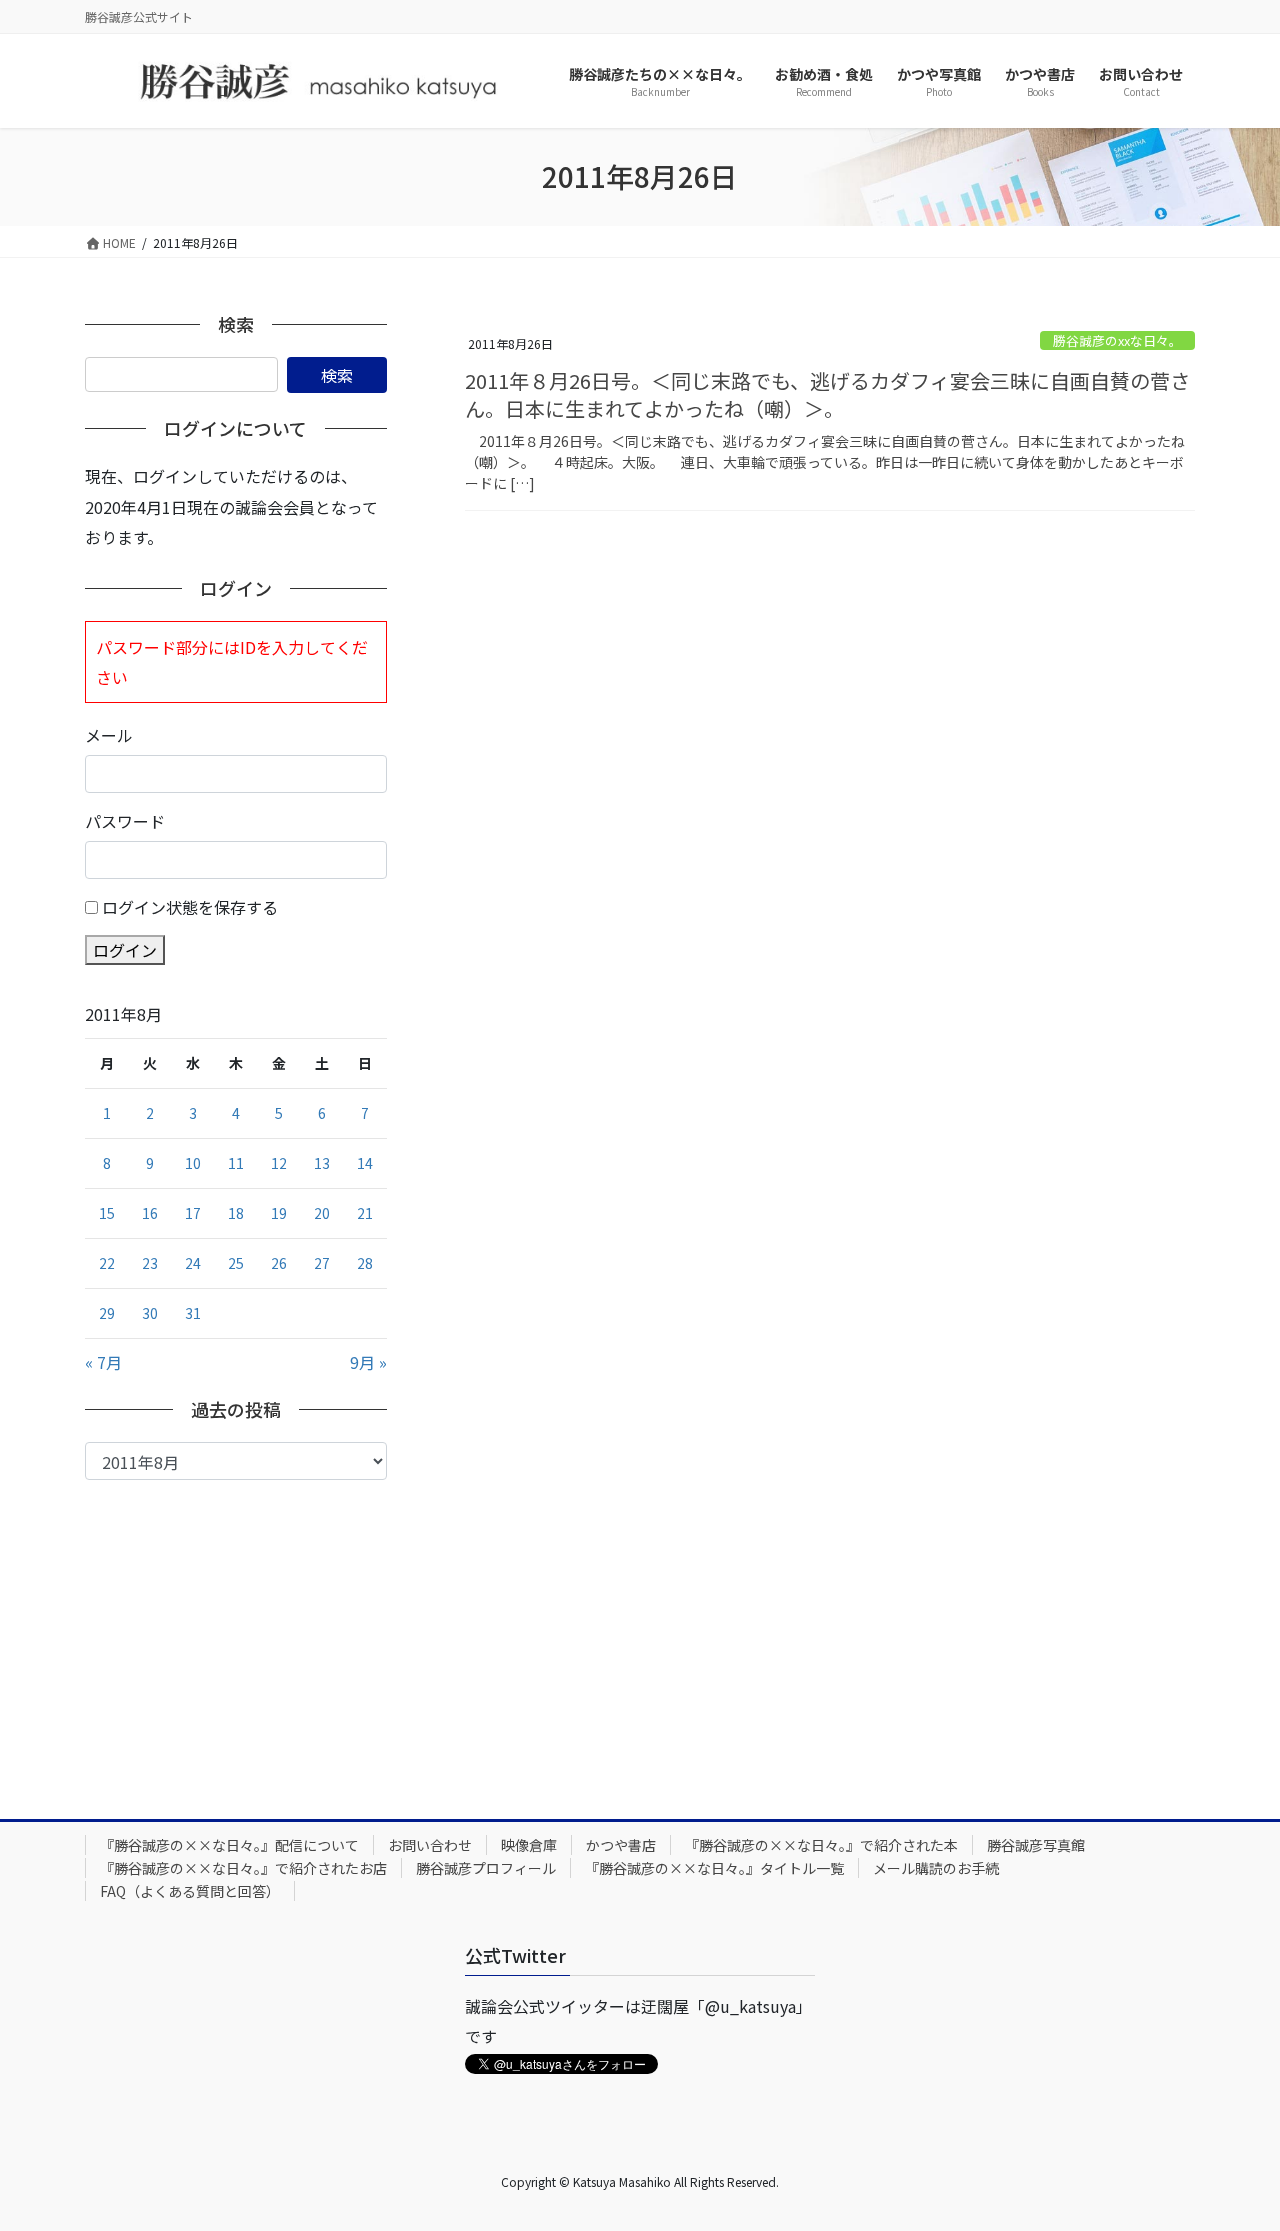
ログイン (125, 950)
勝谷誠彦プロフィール (486, 1868)
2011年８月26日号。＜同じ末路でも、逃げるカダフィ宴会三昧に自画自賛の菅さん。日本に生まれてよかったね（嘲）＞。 (827, 394)
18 (236, 1213)
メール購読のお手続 (936, 1868)
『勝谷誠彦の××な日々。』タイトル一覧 (714, 1868)
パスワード (125, 821)
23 (150, 1263)
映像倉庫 (529, 1845)
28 (365, 1263)
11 (236, 1163)
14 (365, 1163)
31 (193, 1313)
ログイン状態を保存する (190, 907)
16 (150, 1213)
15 (107, 1213)
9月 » (368, 1362)
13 (322, 1163)
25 (236, 1263)
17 (193, 1213)
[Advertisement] (236, 1630)
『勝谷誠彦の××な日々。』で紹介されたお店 (243, 1868)
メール (109, 735)
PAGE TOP (1233, 2145)
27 (322, 1263)
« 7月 (103, 1362)
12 (279, 1163)
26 (279, 1263)
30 (150, 1313)
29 (107, 1313)
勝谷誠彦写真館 (1036, 1845)
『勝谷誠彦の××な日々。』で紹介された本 (821, 1845)
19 (279, 1213)
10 (193, 1163)
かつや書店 (621, 1845)
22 (107, 1263)
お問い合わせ (430, 1845)
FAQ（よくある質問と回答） (190, 1891)
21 (365, 1213)
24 (193, 1263)
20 (322, 1213)
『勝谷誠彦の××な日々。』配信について (229, 1845)
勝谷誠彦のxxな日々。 (1117, 340)
